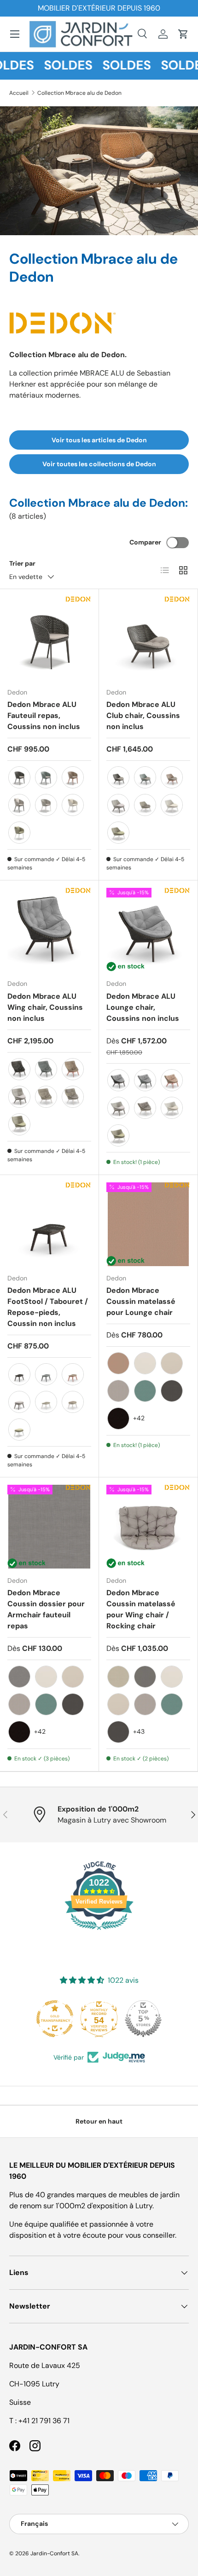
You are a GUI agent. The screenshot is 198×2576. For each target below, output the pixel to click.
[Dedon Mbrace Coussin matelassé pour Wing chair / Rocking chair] (148, 1527)
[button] (183, 34)
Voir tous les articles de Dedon (99, 440)
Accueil (19, 93)
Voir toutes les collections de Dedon (99, 464)
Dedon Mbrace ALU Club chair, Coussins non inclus (143, 715)
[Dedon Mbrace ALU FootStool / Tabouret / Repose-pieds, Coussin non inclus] (49, 1224)
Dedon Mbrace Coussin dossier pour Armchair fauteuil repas (46, 1609)
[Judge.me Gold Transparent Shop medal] (55, 2019)
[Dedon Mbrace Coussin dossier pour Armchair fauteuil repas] (49, 1527)
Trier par (22, 563)
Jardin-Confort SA (54, 2553)
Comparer (145, 542)
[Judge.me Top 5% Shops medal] (143, 2019)
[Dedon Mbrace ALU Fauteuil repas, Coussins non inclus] (49, 638)
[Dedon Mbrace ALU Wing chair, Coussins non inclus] (49, 930)
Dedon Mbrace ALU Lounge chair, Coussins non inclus (143, 1007)
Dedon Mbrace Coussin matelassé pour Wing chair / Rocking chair (141, 1609)
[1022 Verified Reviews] (99, 1931)
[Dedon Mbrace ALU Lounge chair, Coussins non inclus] (148, 930)
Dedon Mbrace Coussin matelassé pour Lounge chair (141, 1301)
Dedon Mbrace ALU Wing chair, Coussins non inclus (45, 1007)
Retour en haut (99, 2121)
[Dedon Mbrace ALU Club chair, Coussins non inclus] (148, 638)
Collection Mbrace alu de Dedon (79, 93)
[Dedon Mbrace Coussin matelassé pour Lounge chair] (148, 1224)
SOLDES (58, 66)
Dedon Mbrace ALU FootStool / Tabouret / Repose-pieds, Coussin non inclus (48, 1307)
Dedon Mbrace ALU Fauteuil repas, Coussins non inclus (44, 715)
